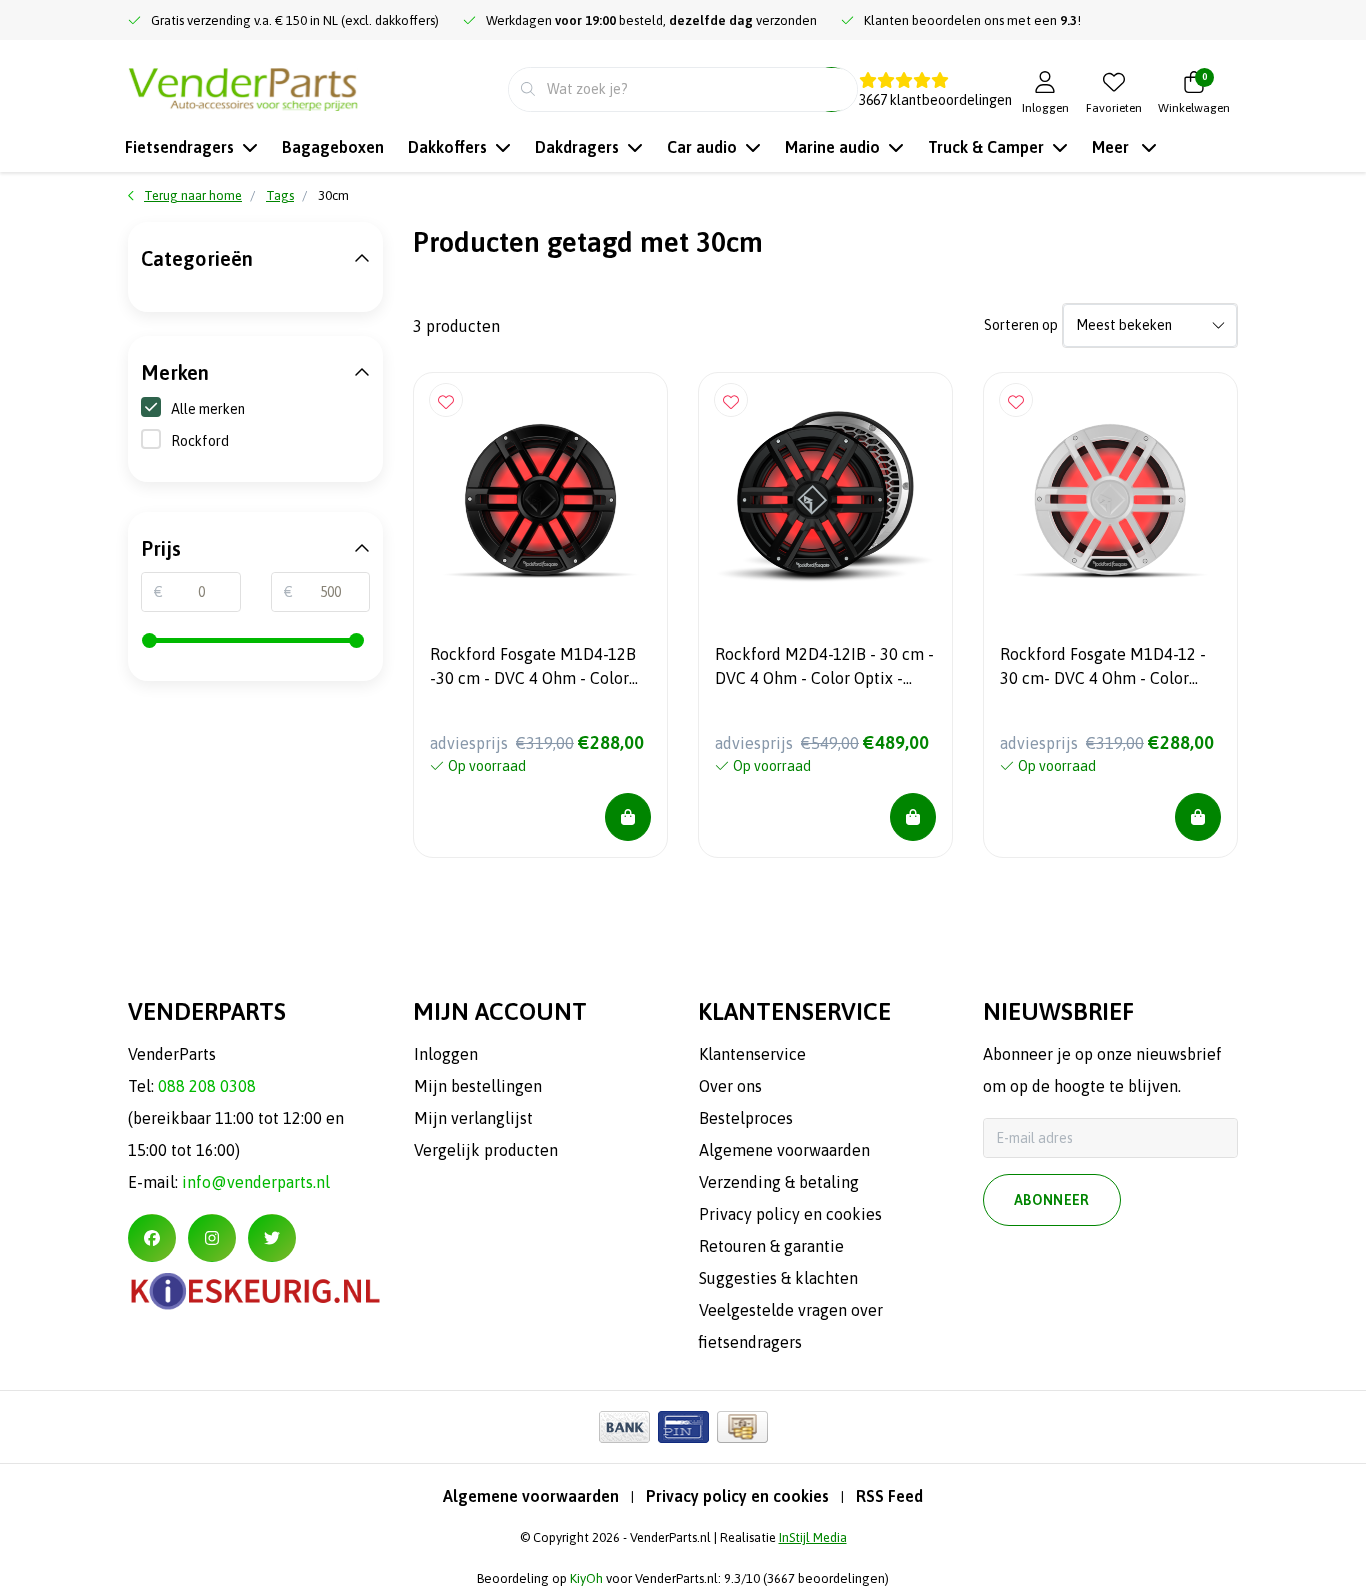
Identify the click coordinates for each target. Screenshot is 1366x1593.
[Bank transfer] (624, 1427)
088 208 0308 (207, 1086)
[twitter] (272, 1238)
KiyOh (586, 1578)
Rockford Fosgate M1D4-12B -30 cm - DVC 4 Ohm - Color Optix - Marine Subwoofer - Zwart (533, 669)
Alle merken (208, 409)
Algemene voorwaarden (531, 1496)
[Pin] (683, 1427)
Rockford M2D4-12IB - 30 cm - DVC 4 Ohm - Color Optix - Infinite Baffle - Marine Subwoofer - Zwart (824, 669)
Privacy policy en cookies (737, 1496)
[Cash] (742, 1427)
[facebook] (152, 1238)
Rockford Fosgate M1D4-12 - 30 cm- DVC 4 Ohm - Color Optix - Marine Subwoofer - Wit (1103, 669)
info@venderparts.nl (256, 1182)
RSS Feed (889, 1496)
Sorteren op (1021, 325)
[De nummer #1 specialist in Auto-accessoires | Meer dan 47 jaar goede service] (243, 87)
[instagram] (212, 1238)
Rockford (200, 441)
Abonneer (1052, 1200)
